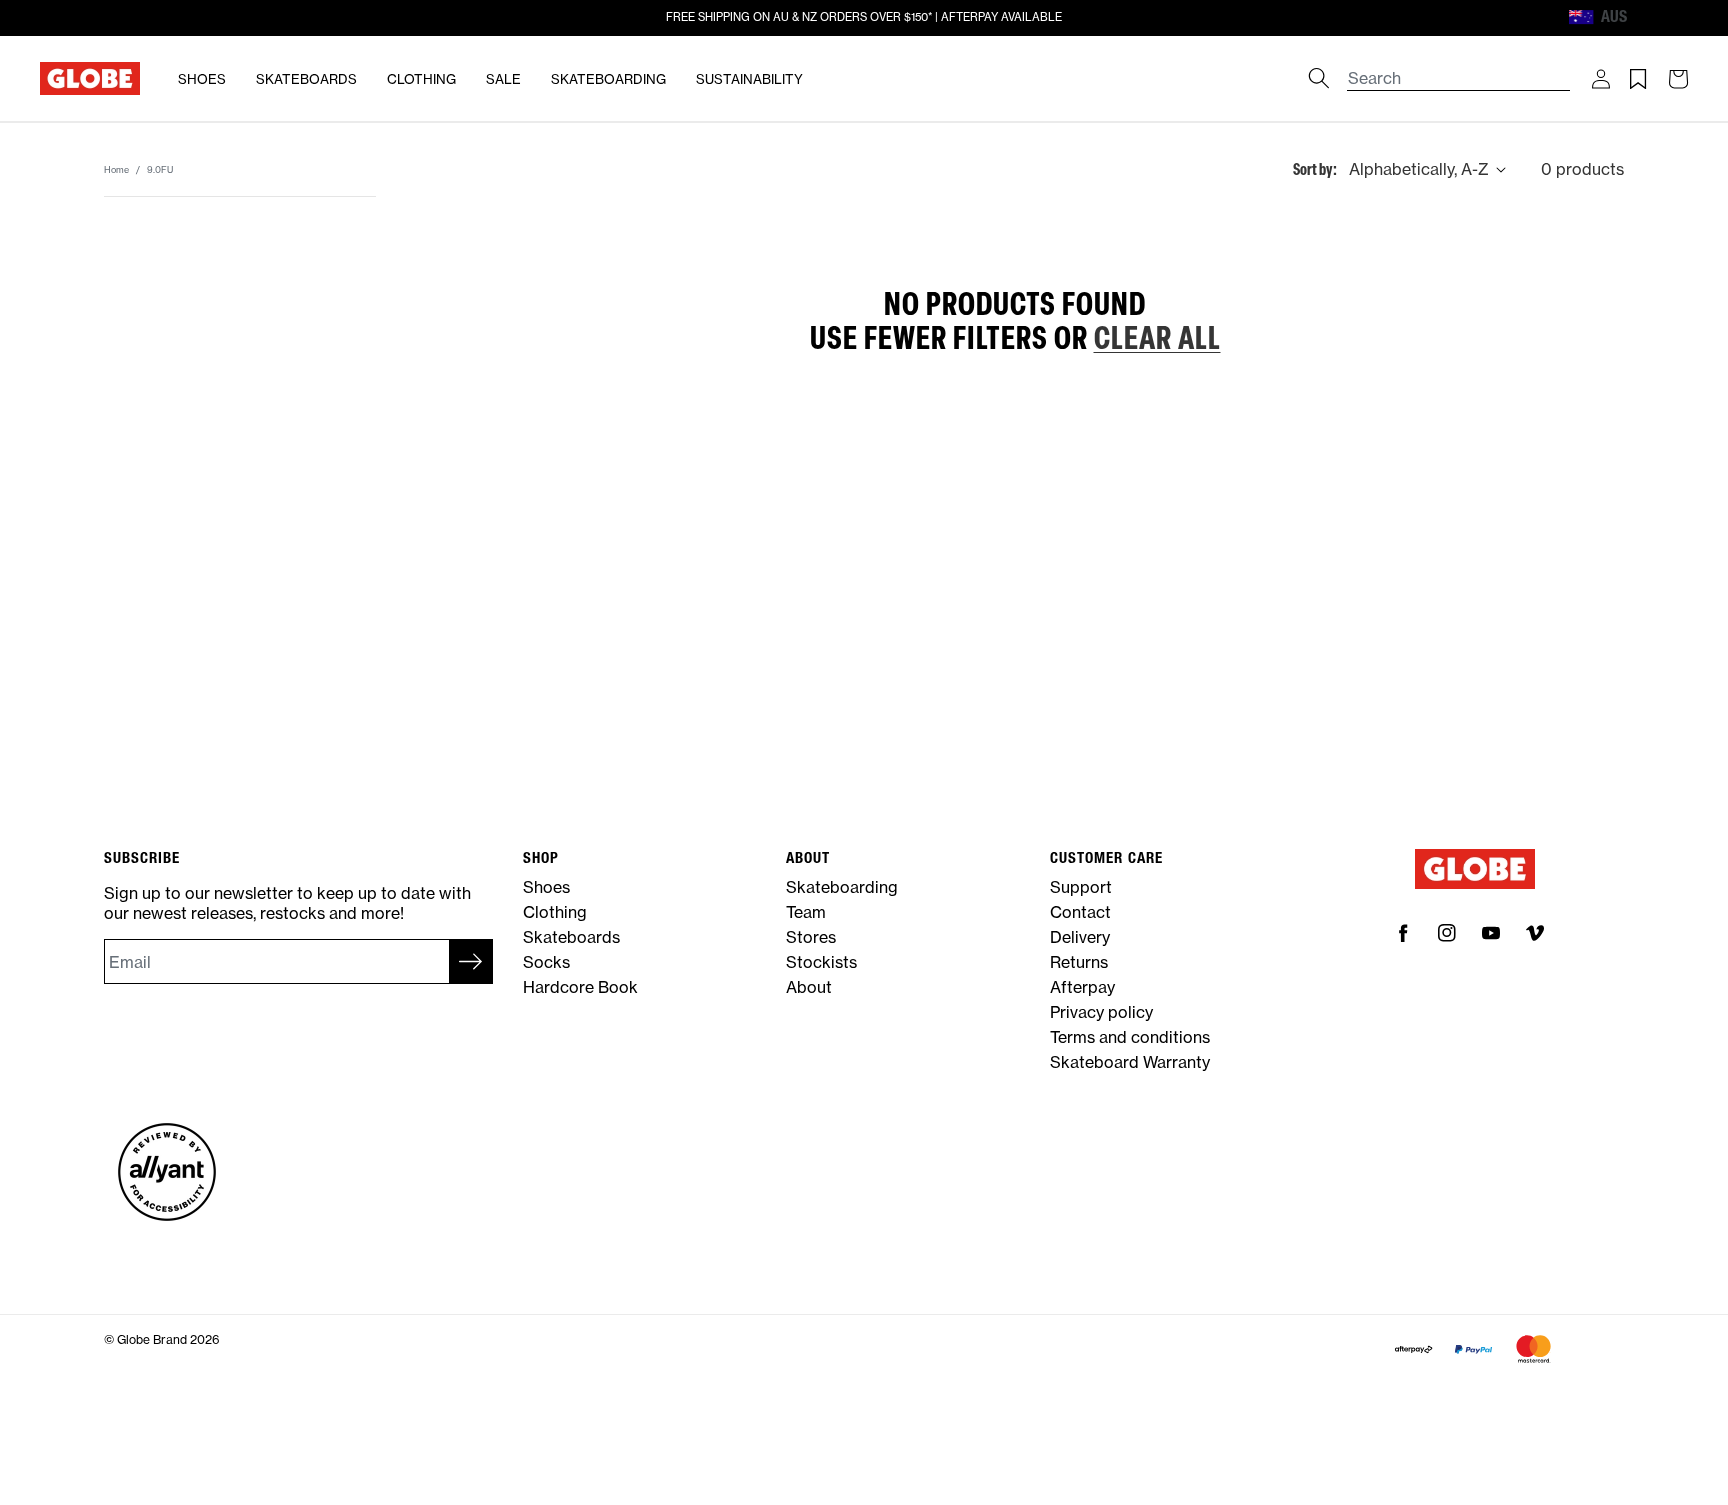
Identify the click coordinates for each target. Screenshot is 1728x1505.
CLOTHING (421, 79)
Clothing (555, 912)
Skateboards (571, 937)
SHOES (202, 79)
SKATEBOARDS (306, 79)
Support (1081, 887)
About (809, 987)
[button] (1601, 79)
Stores (811, 937)
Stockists (821, 962)
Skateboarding (842, 887)
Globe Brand (152, 1339)
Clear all (1157, 337)
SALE (503, 79)
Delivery (1080, 937)
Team (806, 912)
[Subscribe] (471, 961)
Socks (546, 962)
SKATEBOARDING (608, 79)
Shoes (546, 887)
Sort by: (1315, 168)
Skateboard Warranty (1130, 1062)
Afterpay (1082, 987)
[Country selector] (1645, 17)
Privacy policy (1101, 1012)
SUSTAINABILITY (749, 79)
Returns (1079, 962)
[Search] (1319, 78)
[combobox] (1459, 68)
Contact (1080, 912)
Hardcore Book (580, 987)
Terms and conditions (1130, 1037)
